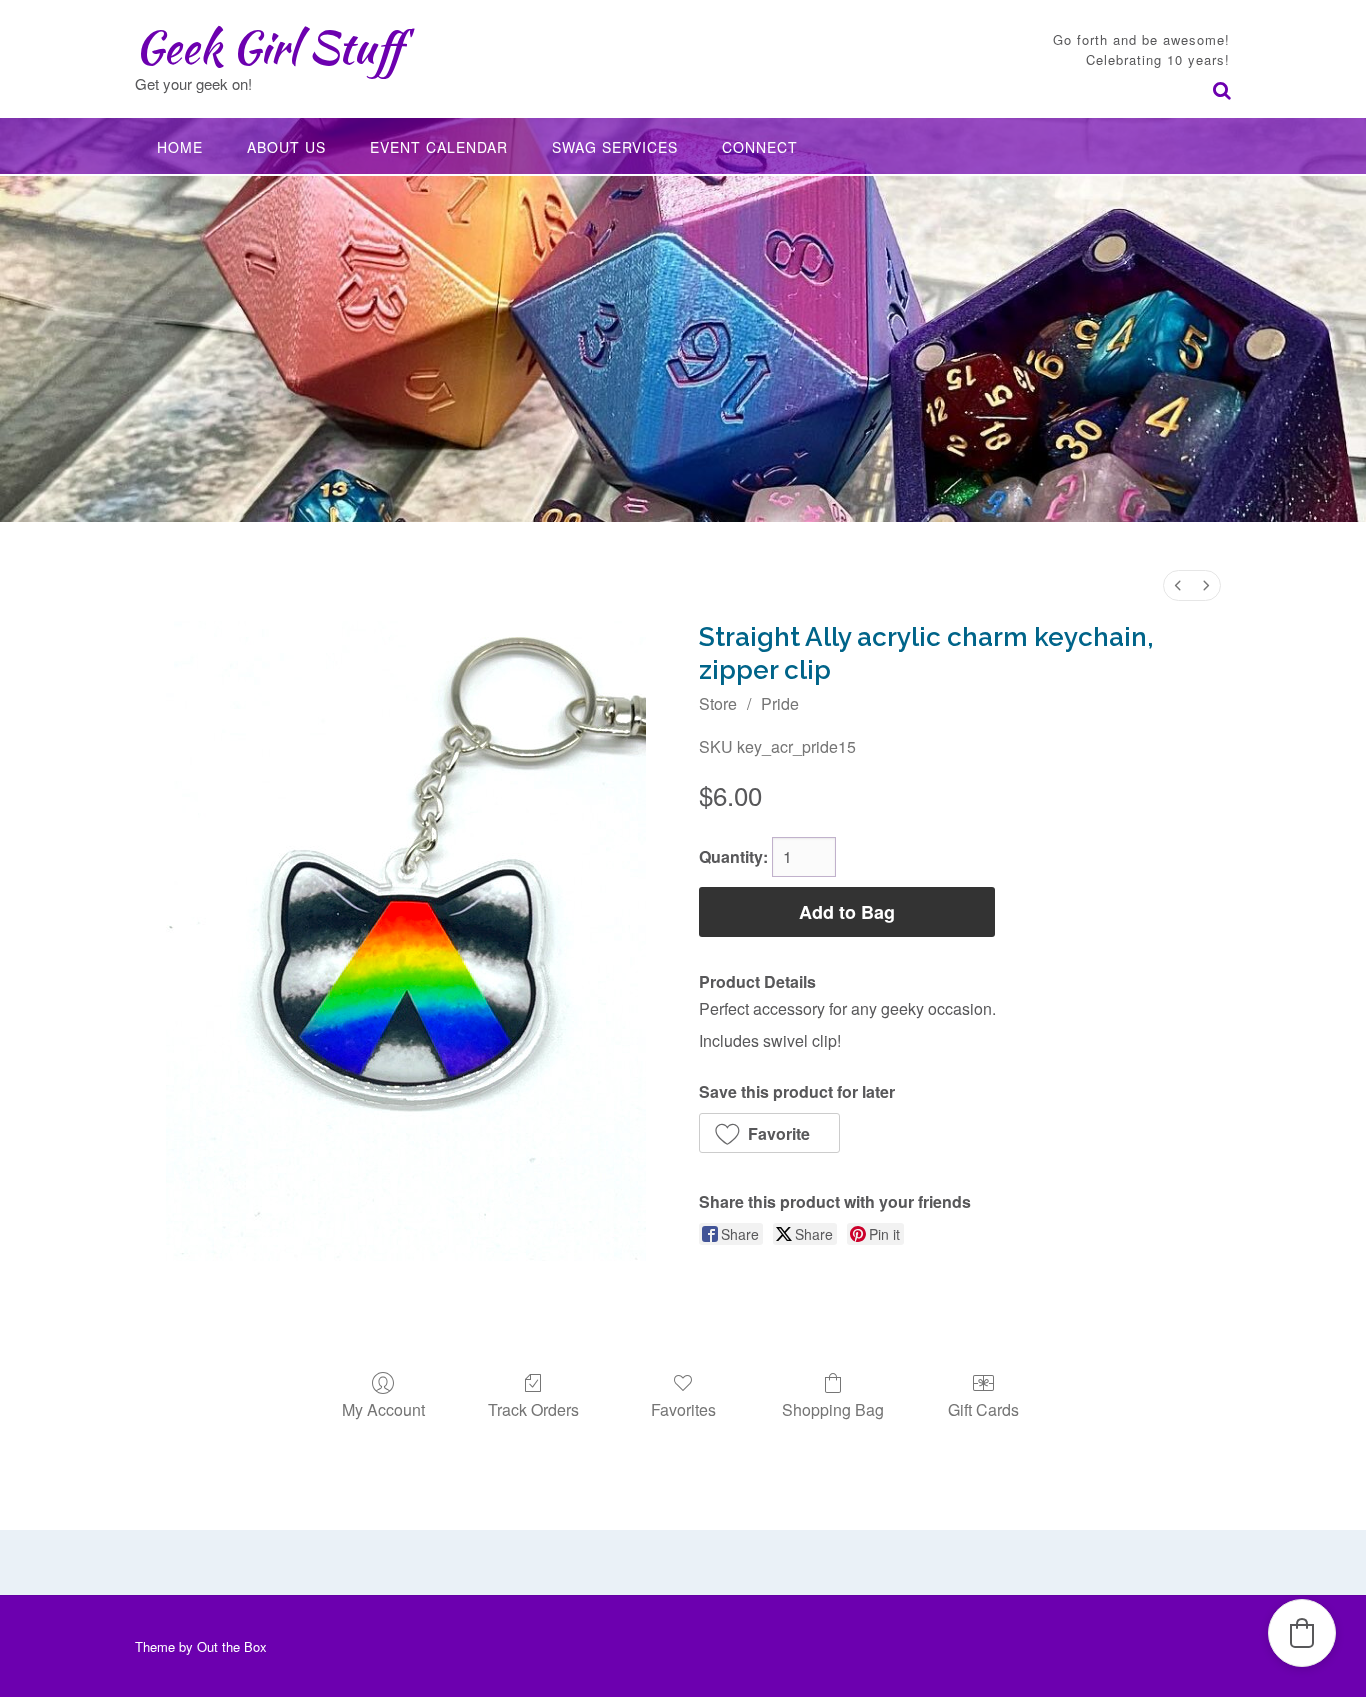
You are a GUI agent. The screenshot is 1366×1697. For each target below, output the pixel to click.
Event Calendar (439, 147)
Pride (780, 703)
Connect (760, 147)
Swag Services (615, 147)
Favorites (683, 1408)
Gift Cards (983, 1408)
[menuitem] (1178, 585)
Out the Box (232, 1646)
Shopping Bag (833, 1408)
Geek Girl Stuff (268, 47)
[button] (769, 1133)
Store (718, 703)
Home (180, 147)
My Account (383, 1408)
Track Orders (533, 1408)
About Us (286, 147)
